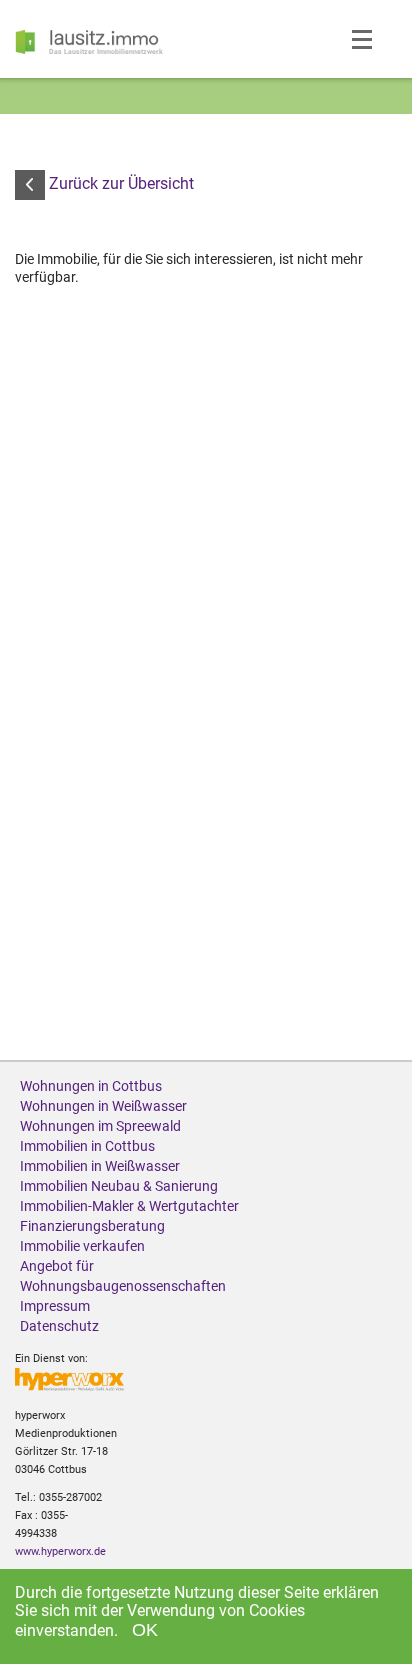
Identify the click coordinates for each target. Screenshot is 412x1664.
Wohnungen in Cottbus (91, 1086)
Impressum (55, 1306)
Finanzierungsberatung (92, 1226)
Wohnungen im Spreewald (100, 1126)
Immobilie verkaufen (82, 1246)
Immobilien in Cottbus (87, 1146)
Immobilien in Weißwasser (100, 1166)
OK (145, 1630)
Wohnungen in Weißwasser (103, 1106)
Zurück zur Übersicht (119, 183)
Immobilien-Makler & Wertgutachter (129, 1206)
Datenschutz (59, 1326)
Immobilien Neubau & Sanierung (119, 1186)
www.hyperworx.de (60, 1551)
